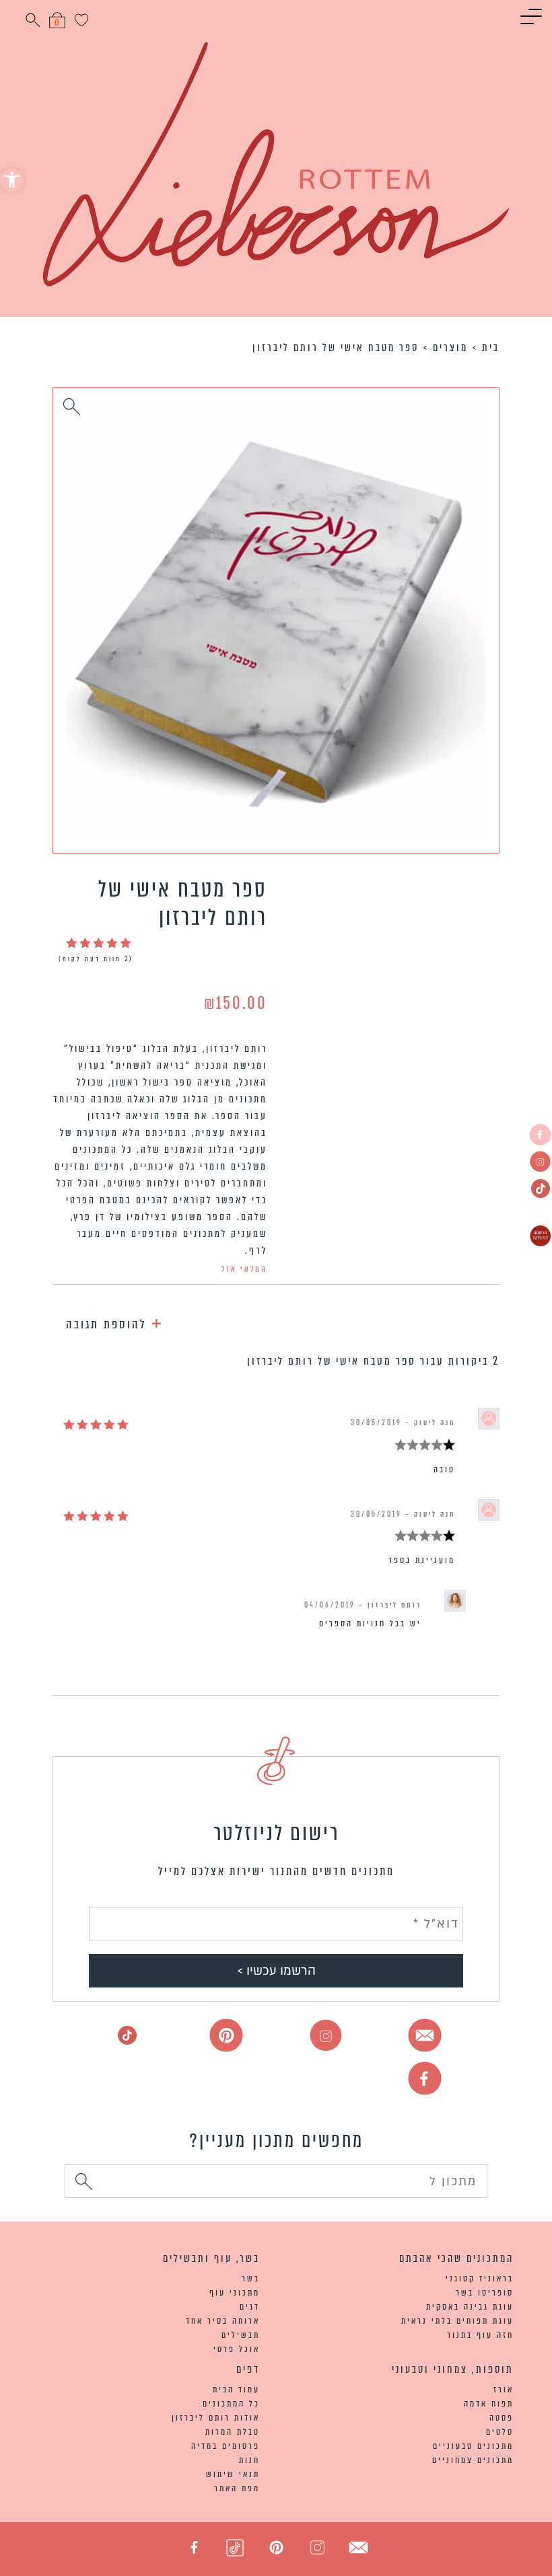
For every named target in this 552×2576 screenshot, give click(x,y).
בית (491, 347)
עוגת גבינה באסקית (470, 2307)
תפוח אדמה (489, 2403)
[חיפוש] (84, 2184)
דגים (250, 2307)
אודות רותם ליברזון (216, 2418)
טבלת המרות (233, 2432)
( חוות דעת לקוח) (96, 959)
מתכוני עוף (235, 2293)
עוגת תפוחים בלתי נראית (457, 2321)
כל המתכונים (231, 2403)
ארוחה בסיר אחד (223, 2321)
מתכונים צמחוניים (473, 2460)
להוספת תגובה (115, 1322)
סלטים (500, 2432)
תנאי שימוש (233, 2474)
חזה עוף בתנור (480, 2335)
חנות (249, 2460)
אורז (504, 2389)
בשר (251, 2278)
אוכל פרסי (237, 2349)
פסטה (502, 2418)
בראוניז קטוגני (480, 2278)
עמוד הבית (236, 2389)
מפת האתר (237, 2488)
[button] (12, 180)
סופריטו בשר (485, 2293)
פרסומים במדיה (226, 2446)
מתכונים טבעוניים (473, 2446)
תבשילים (241, 2335)
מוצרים (450, 347)
